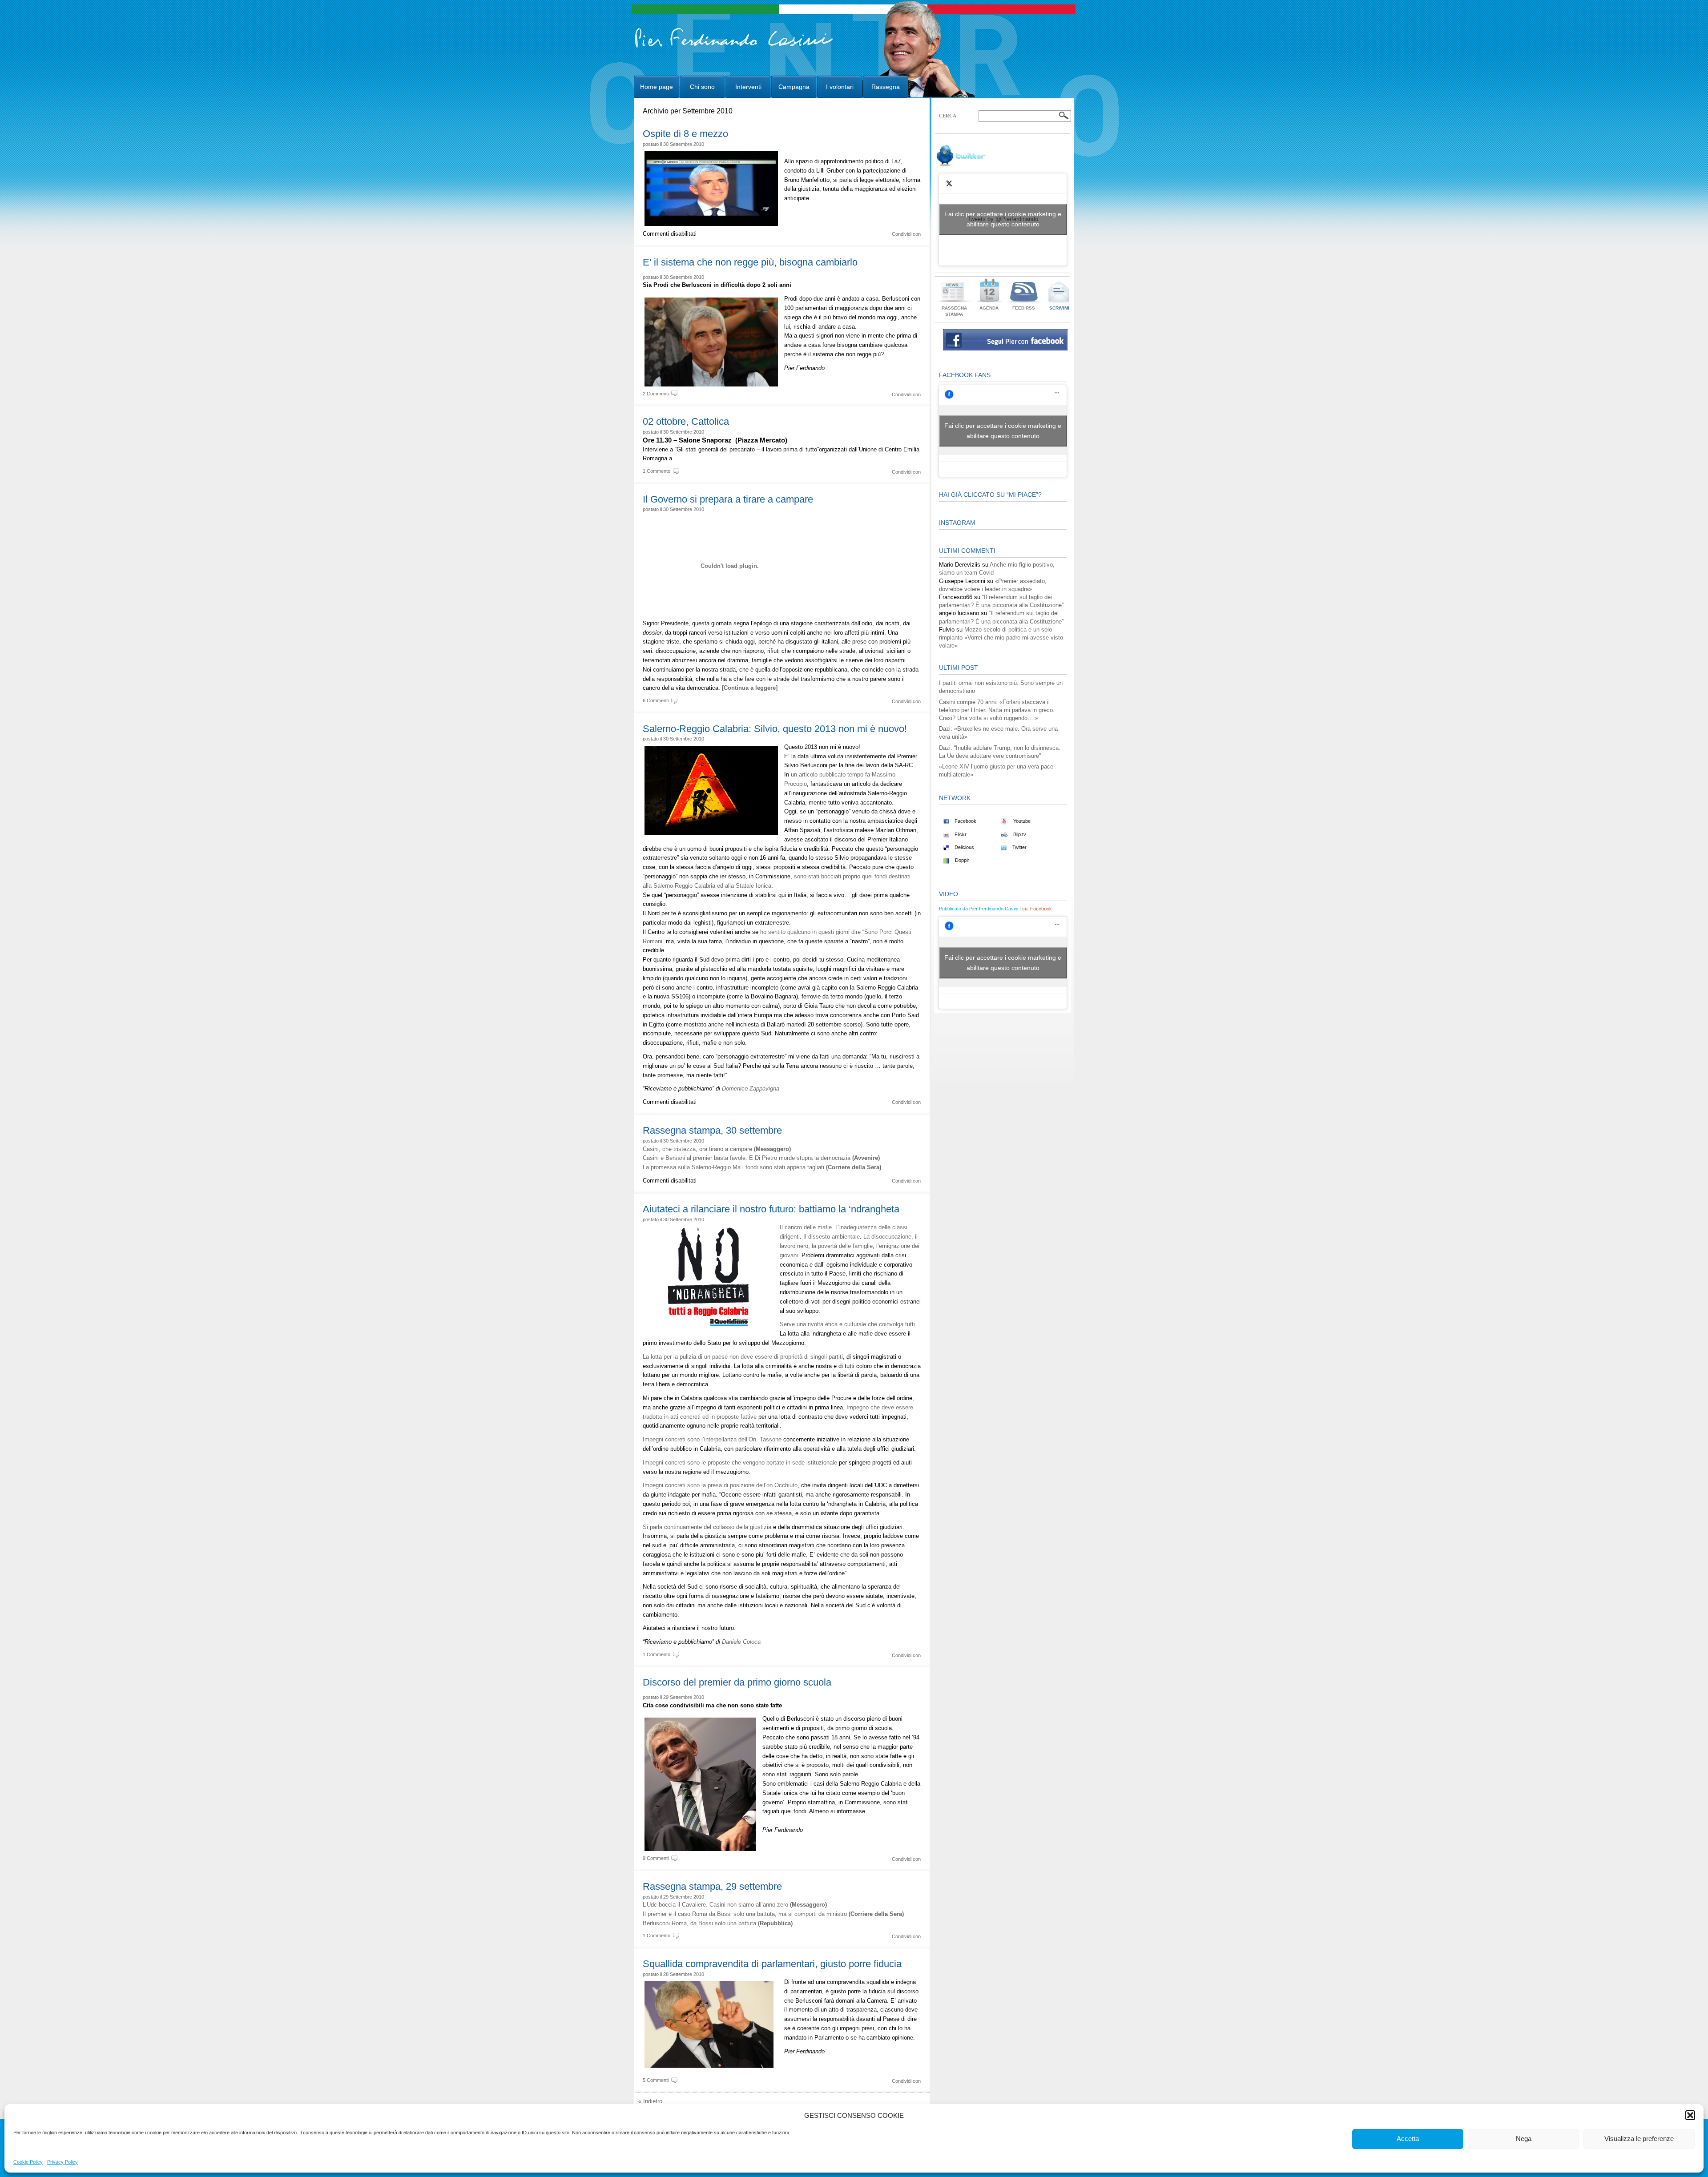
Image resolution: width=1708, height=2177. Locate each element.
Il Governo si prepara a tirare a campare (728, 499)
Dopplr (961, 860)
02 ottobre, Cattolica (686, 421)
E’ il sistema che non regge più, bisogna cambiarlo (750, 262)
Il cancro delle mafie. (807, 1227)
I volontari (840, 87)
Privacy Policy (62, 2162)
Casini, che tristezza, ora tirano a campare (717, 1149)
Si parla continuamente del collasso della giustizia (707, 1527)
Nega (1524, 2139)
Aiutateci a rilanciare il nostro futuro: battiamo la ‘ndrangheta (771, 1209)
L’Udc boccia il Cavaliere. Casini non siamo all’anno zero (735, 1905)
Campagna (794, 87)
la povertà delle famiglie (842, 1246)
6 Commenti (656, 700)
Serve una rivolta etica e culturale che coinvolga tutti (847, 1324)
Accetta (1408, 2139)
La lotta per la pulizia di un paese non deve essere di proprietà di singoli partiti (743, 1357)
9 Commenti (656, 1858)
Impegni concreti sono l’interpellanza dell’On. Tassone (712, 1439)
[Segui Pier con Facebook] (1005, 348)
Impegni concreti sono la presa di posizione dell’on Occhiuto (720, 1485)
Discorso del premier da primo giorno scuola (737, 1682)
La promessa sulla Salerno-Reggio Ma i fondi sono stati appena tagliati (762, 1167)
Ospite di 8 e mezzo (685, 134)
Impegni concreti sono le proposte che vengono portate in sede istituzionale (741, 1463)
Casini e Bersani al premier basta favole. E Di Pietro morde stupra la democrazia (761, 1158)
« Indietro (650, 2101)
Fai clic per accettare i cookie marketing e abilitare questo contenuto (1003, 219)
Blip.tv (1019, 834)
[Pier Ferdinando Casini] (734, 48)
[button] (1690, 2115)
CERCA (948, 116)
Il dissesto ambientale (832, 1237)
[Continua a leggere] (750, 688)
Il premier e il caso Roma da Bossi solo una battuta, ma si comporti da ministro (773, 1914)
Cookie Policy (28, 2162)
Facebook (965, 821)
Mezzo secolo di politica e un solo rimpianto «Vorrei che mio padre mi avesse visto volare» (1001, 638)
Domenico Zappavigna (751, 1088)
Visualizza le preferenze (1639, 2139)
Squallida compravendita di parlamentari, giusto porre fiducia (772, 1964)
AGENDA (989, 308)
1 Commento (657, 471)
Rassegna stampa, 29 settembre (712, 1886)
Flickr (960, 834)
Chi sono (702, 87)
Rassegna (886, 87)
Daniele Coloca (741, 1642)
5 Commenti (656, 2080)
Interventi (748, 87)
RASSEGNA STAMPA (954, 311)
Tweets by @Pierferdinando (1003, 219)
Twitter (1019, 847)
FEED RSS (1024, 308)
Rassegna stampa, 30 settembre (712, 1130)
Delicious (964, 847)
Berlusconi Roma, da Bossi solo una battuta (718, 1923)
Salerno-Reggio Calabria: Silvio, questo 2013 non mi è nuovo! (775, 729)
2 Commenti (656, 394)
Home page (657, 87)
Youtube (1021, 821)
